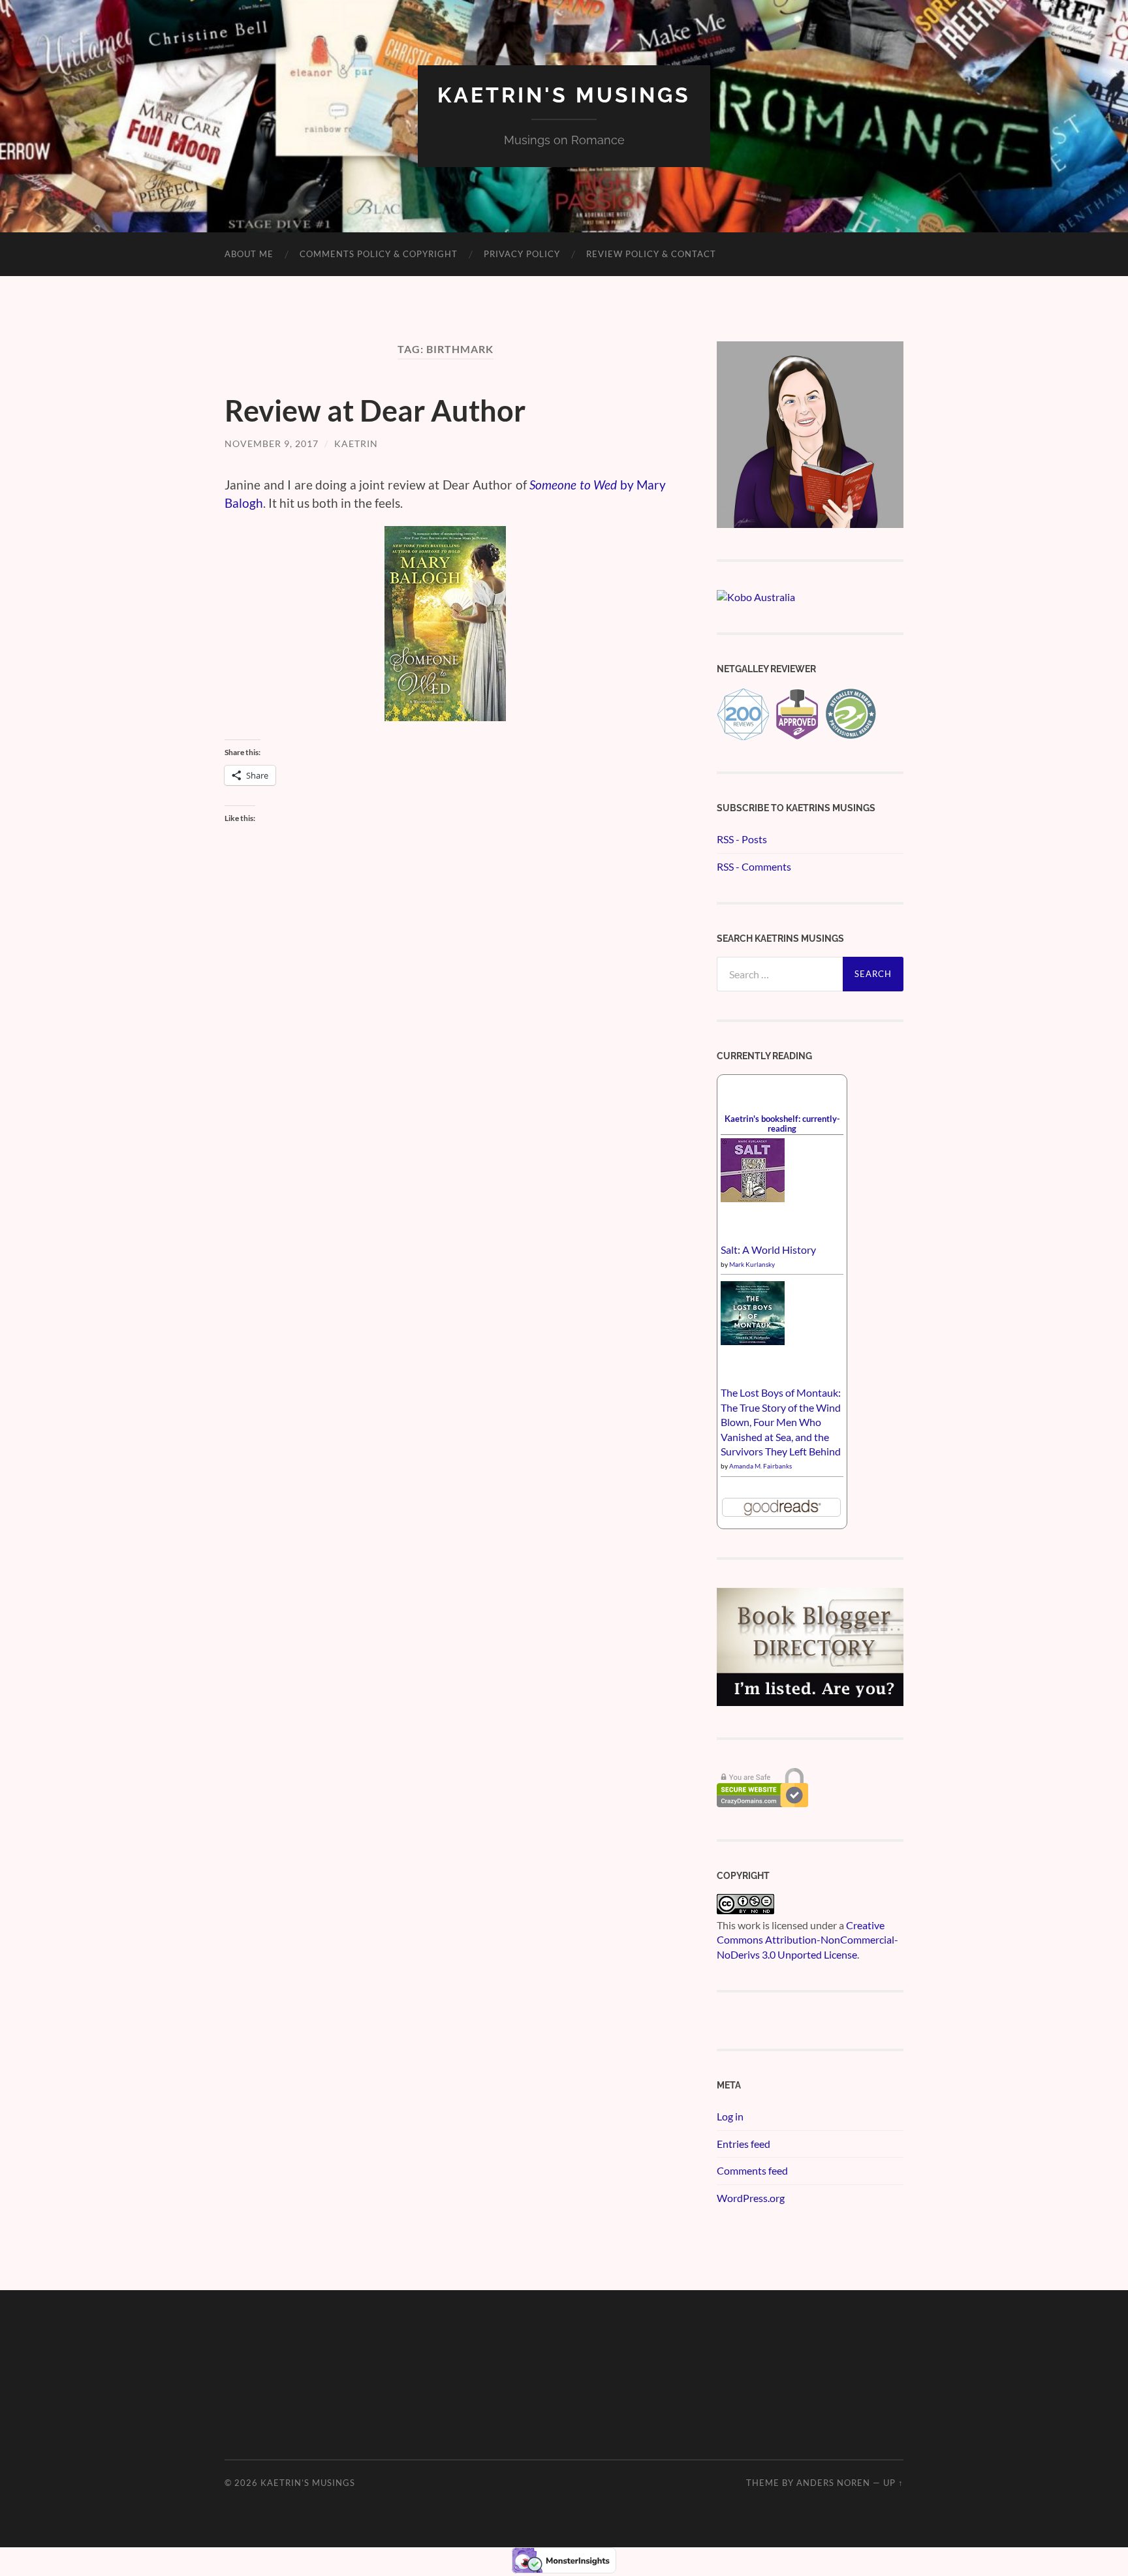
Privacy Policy (522, 254)
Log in (730, 2116)
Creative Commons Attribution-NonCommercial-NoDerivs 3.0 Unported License (807, 1940)
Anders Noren (833, 2483)
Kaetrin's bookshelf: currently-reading (782, 1124)
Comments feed (752, 2170)
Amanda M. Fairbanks (760, 1466)
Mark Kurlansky (752, 1264)
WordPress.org (751, 2198)
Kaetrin (356, 443)
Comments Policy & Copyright (379, 254)
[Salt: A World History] (753, 1198)
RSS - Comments (754, 866)
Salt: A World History (768, 1249)
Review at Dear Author (375, 411)
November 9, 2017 (272, 443)
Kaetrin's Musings (564, 95)
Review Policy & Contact (651, 254)
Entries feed (744, 2144)
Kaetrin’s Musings (308, 2483)
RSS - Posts (742, 839)
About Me (249, 254)
